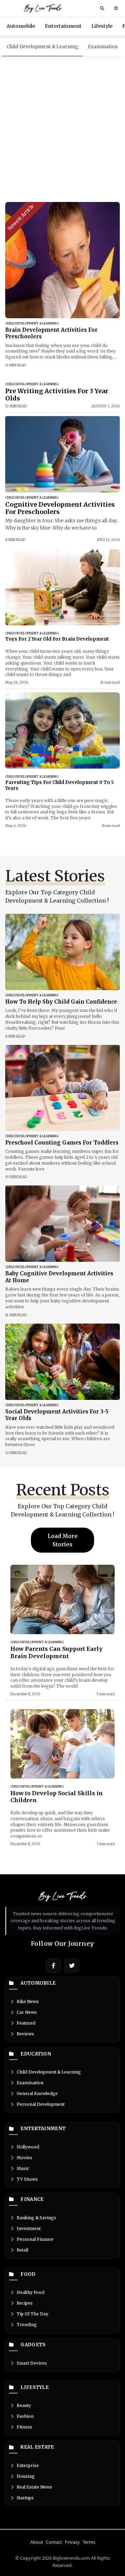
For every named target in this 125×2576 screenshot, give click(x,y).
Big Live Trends (43, 8)
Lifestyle (102, 26)
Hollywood (28, 2147)
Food (28, 2274)
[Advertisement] (62, 129)
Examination (103, 47)
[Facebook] (53, 1966)
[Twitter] (72, 1966)
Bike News (28, 2001)
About (37, 2542)
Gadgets (33, 2345)
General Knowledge (37, 2093)
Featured (26, 2023)
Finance (32, 2199)
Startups (25, 2498)
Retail (22, 2250)
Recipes (25, 2303)
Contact (54, 2542)
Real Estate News (34, 2487)
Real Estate (37, 2447)
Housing (26, 2476)
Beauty (24, 2405)
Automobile (21, 26)
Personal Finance (35, 2239)
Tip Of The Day (32, 2314)
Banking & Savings (36, 2218)
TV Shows (27, 2179)
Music (23, 2168)
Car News (27, 2012)
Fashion (25, 2416)
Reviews (25, 2034)
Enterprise (28, 2465)
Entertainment (63, 26)
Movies (24, 2158)
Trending (27, 2325)
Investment (29, 2228)
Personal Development (41, 2104)
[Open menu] (116, 8)
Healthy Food (31, 2292)
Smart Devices (32, 2363)
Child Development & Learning (42, 47)
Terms (89, 2542)
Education (36, 2054)
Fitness (24, 2427)
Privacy (72, 2542)
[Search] (102, 8)
